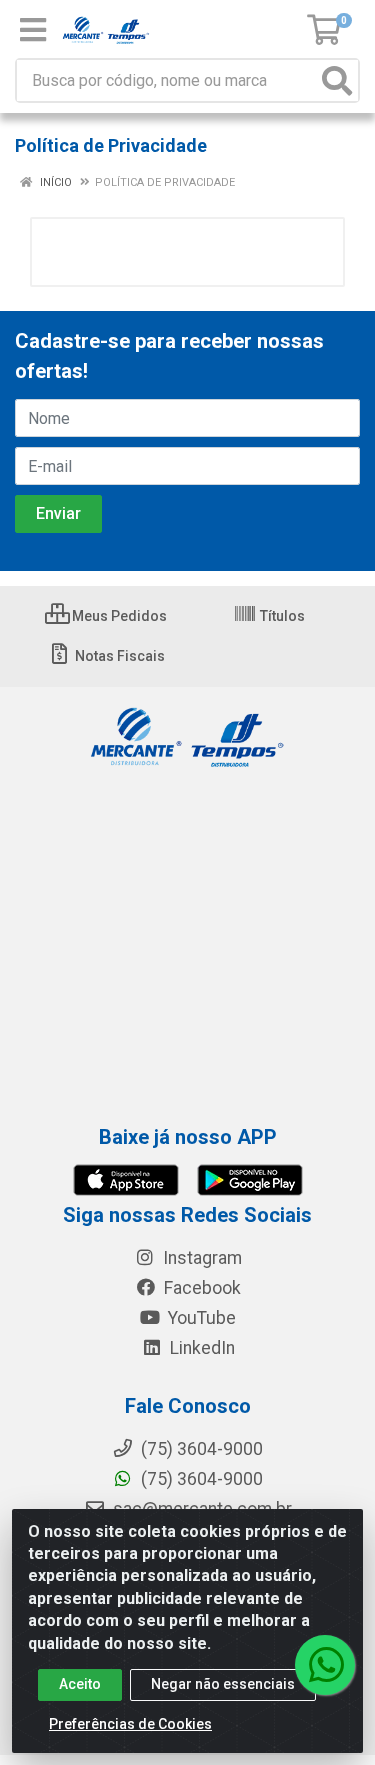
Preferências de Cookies (130, 1724)
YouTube (200, 1318)
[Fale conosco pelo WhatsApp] (325, 1665)
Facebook (200, 1288)
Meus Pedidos (118, 616)
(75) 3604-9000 (200, 1479)
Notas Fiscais (118, 656)
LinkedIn (200, 1348)
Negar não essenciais (223, 1684)
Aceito (80, 1684)
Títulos (281, 616)
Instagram (200, 1258)
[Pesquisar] (337, 80)
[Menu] (33, 30)
